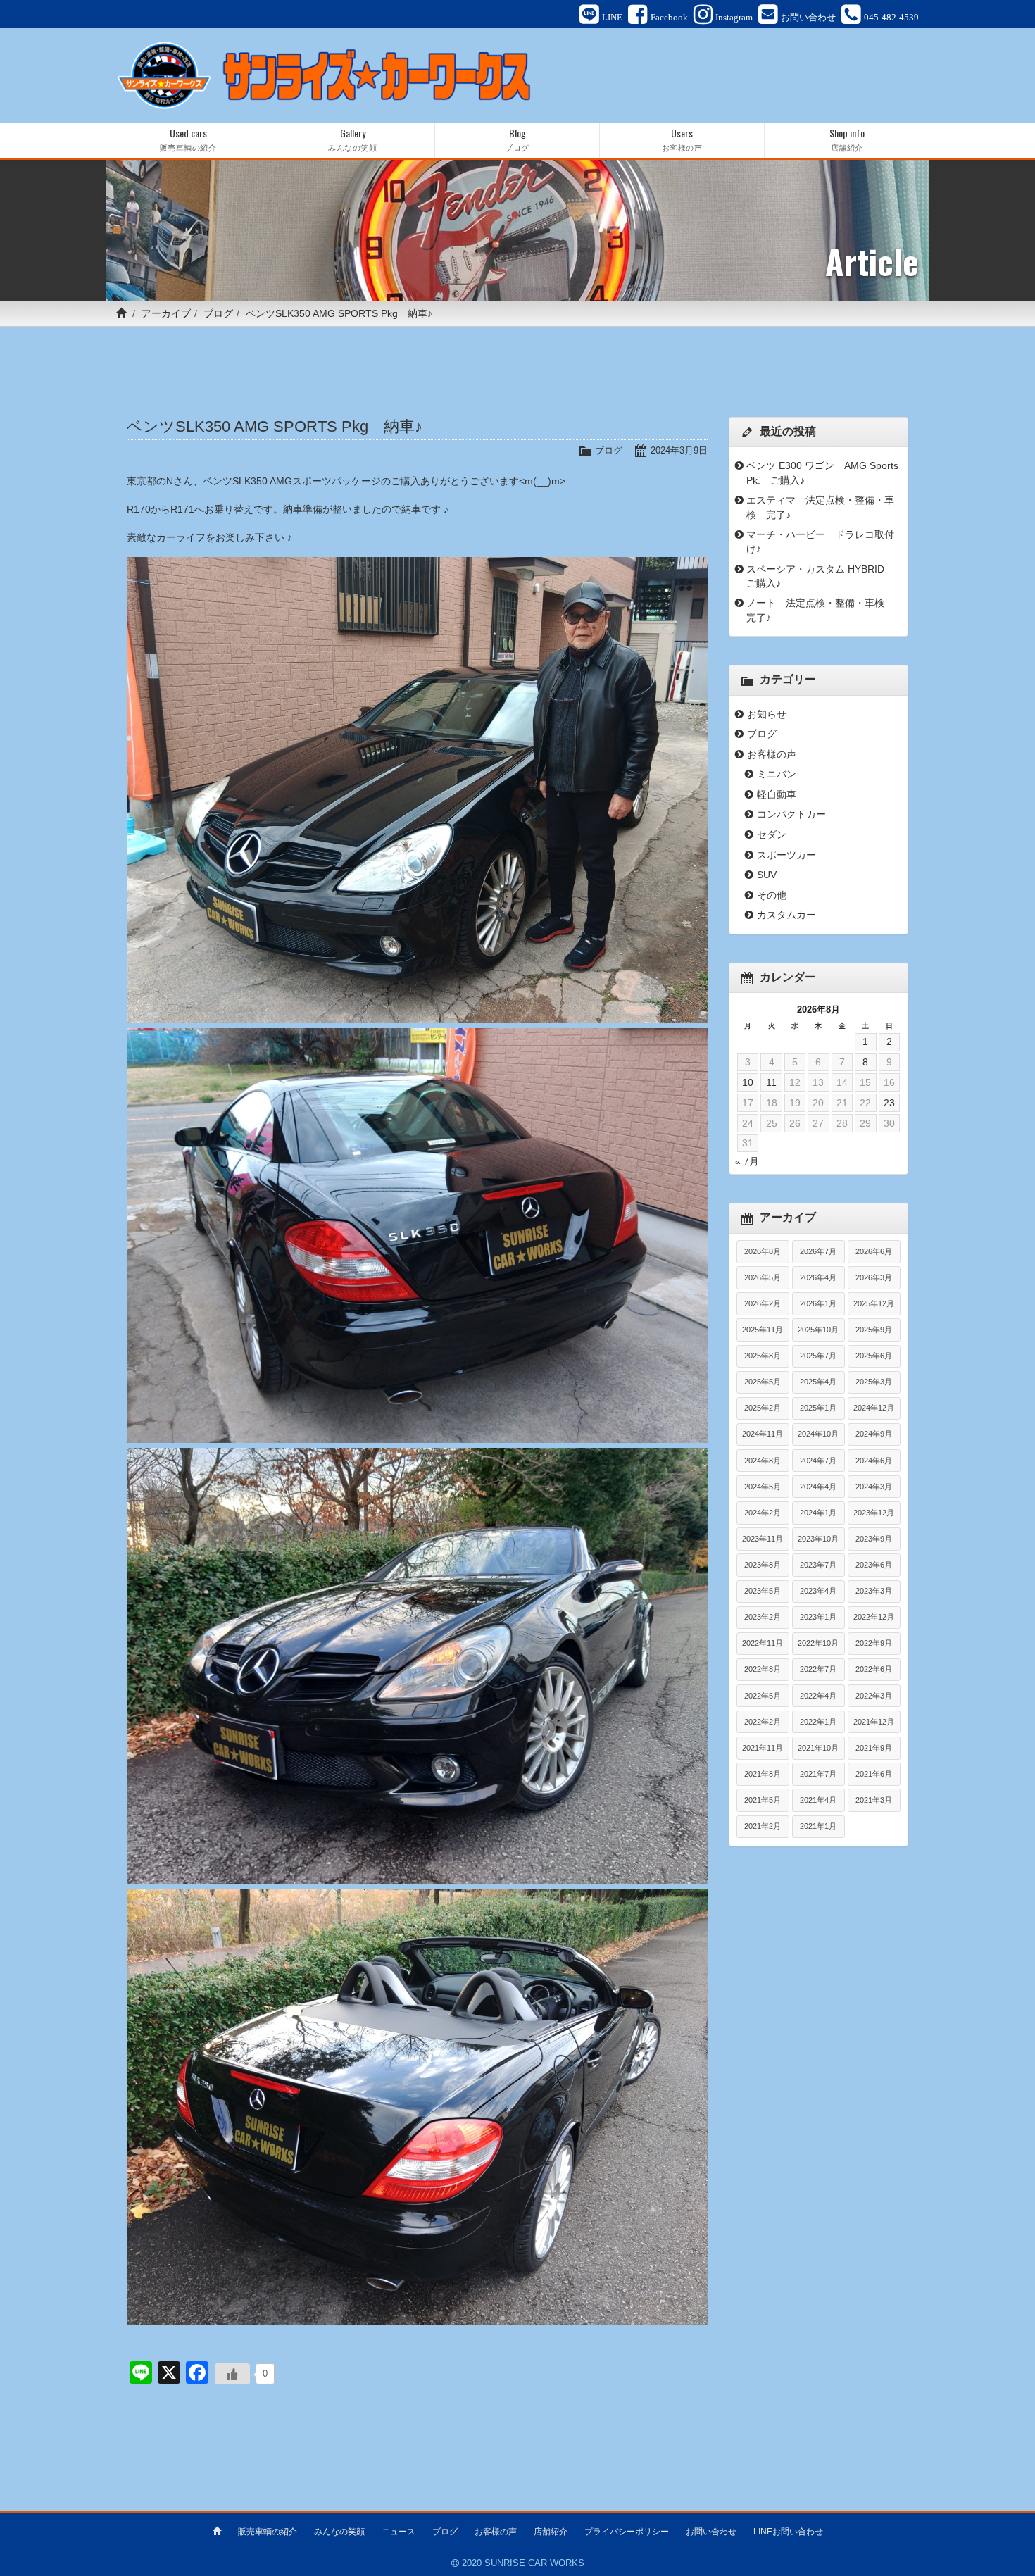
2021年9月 (874, 1748)
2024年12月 (874, 1408)
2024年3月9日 (679, 450)
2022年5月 (763, 1696)
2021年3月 (874, 1800)
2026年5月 (763, 1277)
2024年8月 (763, 1461)
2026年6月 (874, 1251)
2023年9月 (874, 1539)
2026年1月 (818, 1303)
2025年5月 (763, 1382)
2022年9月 (874, 1643)
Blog (517, 139)
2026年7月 (818, 1251)
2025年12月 (874, 1303)
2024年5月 (763, 1487)
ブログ (218, 313)
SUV (767, 875)
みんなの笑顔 (339, 2532)
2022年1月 (818, 1722)
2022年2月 (763, 1722)
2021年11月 (763, 1748)
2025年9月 (874, 1330)
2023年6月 (874, 1565)
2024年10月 (818, 1434)
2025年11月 (763, 1330)
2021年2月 (763, 1826)
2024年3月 (874, 1487)
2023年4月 (818, 1591)
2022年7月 (818, 1669)
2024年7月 (818, 1461)
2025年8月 (763, 1356)
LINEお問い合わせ (788, 2532)
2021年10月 (818, 1748)
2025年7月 (818, 1356)
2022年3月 (874, 1696)
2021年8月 (763, 1774)
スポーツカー (786, 855)
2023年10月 (818, 1539)
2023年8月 (763, 1565)
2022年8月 (763, 1669)
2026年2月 (763, 1303)
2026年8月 (763, 1251)
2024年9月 (874, 1434)
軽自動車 (777, 794)
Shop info (847, 139)
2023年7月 (818, 1565)
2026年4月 (818, 1277)
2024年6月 (874, 1461)
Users (682, 139)
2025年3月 (874, 1382)
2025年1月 (818, 1408)
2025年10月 (818, 1330)
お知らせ (767, 714)
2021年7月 (818, 1774)
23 (889, 1103)
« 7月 (747, 1161)
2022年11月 (763, 1643)
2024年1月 (818, 1513)
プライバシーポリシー (627, 2532)
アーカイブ (166, 313)
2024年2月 (763, 1513)
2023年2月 (763, 1617)
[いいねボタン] (232, 2374)
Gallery (352, 139)
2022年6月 (874, 1669)
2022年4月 (818, 1696)
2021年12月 (874, 1722)
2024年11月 (763, 1434)
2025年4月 (818, 1382)
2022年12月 (874, 1617)
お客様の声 (772, 754)
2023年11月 (763, 1539)
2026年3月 (874, 1277)
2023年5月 (763, 1591)
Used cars (188, 139)
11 (771, 1082)
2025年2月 (763, 1408)
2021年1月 (818, 1826)
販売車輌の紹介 (268, 2532)
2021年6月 (874, 1774)
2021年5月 (763, 1800)
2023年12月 (874, 1513)
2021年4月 (818, 1800)
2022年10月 (818, 1643)
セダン (772, 834)
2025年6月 (874, 1356)
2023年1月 (818, 1617)
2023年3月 (874, 1591)
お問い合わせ (711, 2532)
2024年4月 (818, 1487)
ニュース (399, 2532)
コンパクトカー (791, 814)
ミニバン (777, 774)
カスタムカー (786, 915)
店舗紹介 (551, 2532)
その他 (772, 895)
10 (748, 1082)
